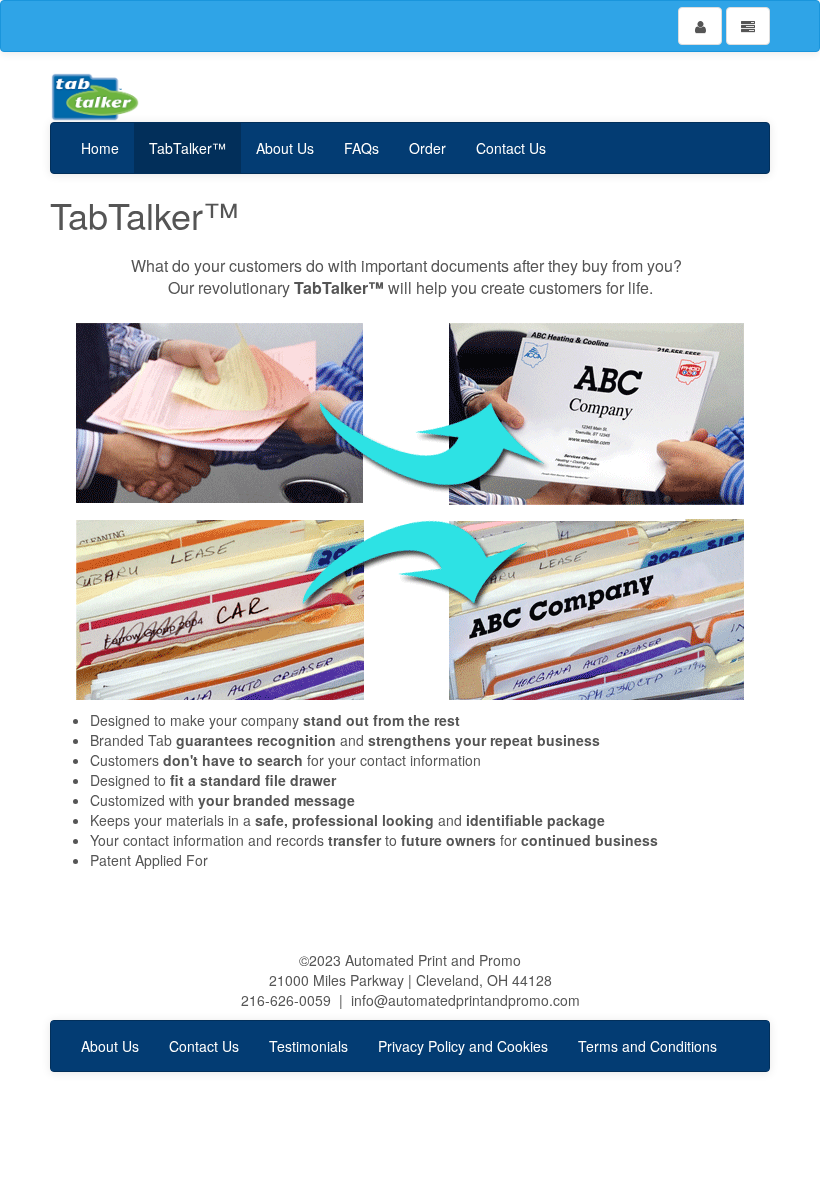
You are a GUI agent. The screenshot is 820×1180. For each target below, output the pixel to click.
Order (427, 148)
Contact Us (511, 148)
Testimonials (308, 1046)
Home (100, 148)
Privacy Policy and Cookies (463, 1046)
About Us (285, 148)
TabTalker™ (187, 148)
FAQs (361, 148)
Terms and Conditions (647, 1046)
